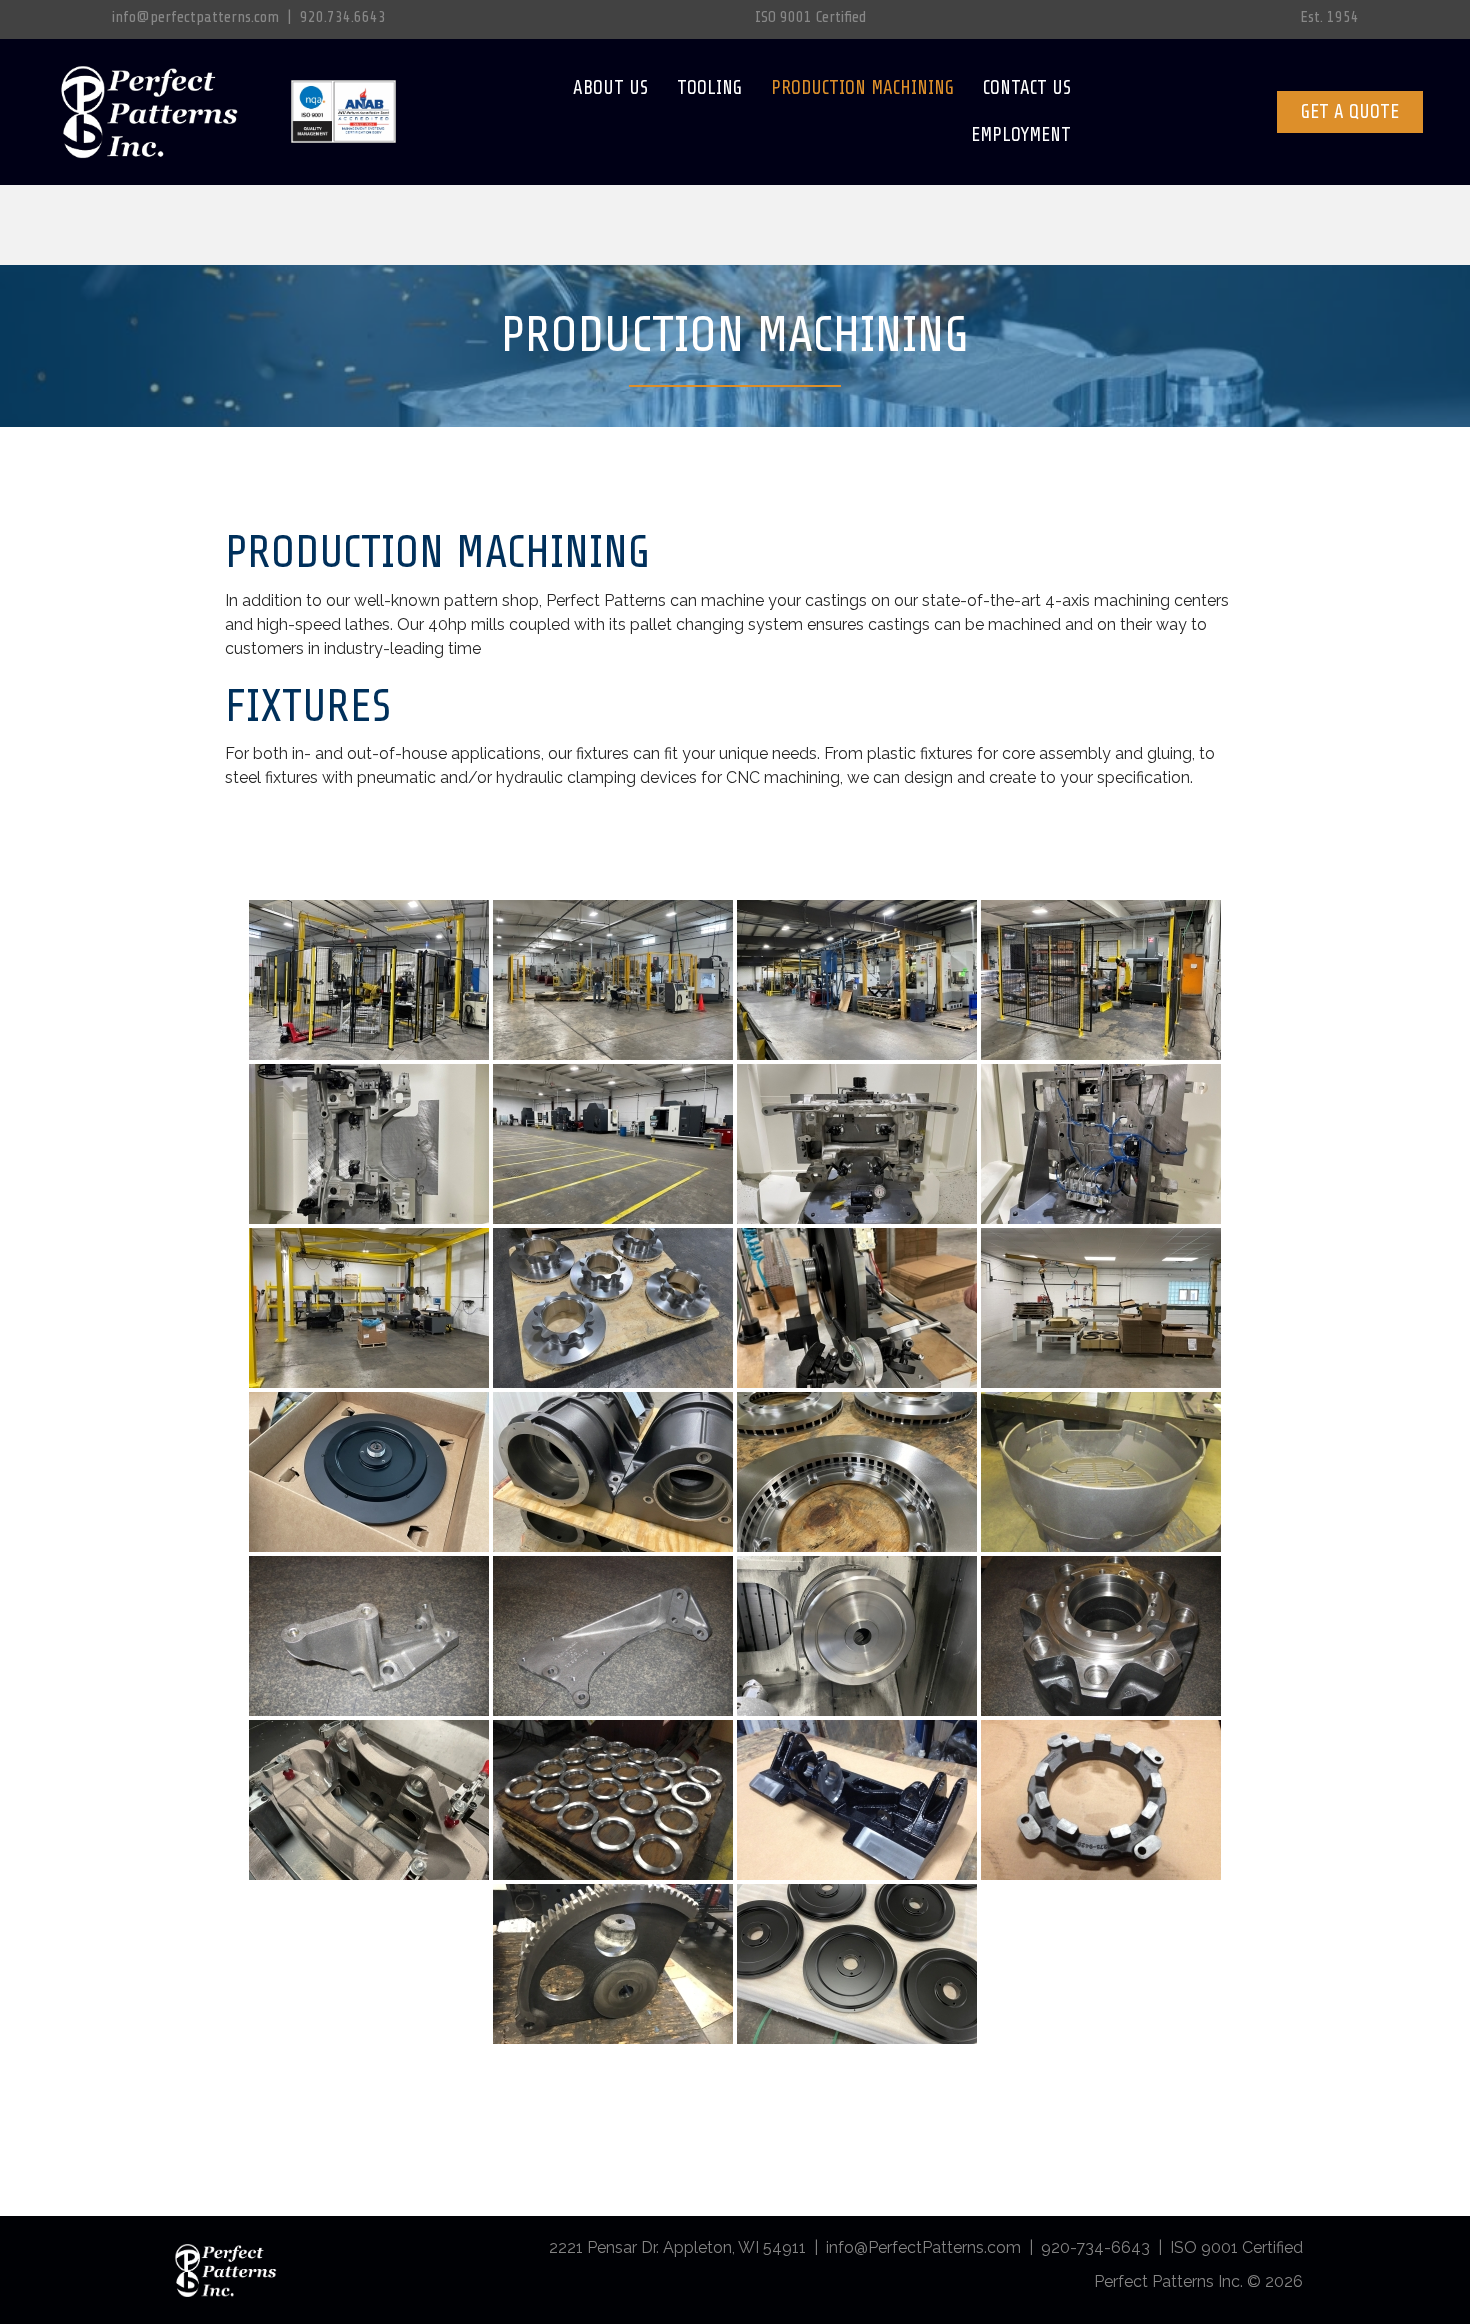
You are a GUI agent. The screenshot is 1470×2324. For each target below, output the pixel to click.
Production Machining (862, 88)
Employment (1021, 135)
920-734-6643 (1095, 2247)
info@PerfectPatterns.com (923, 2247)
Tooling (709, 88)
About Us (610, 88)
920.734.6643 (343, 17)
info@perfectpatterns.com (195, 17)
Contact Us (1027, 88)
